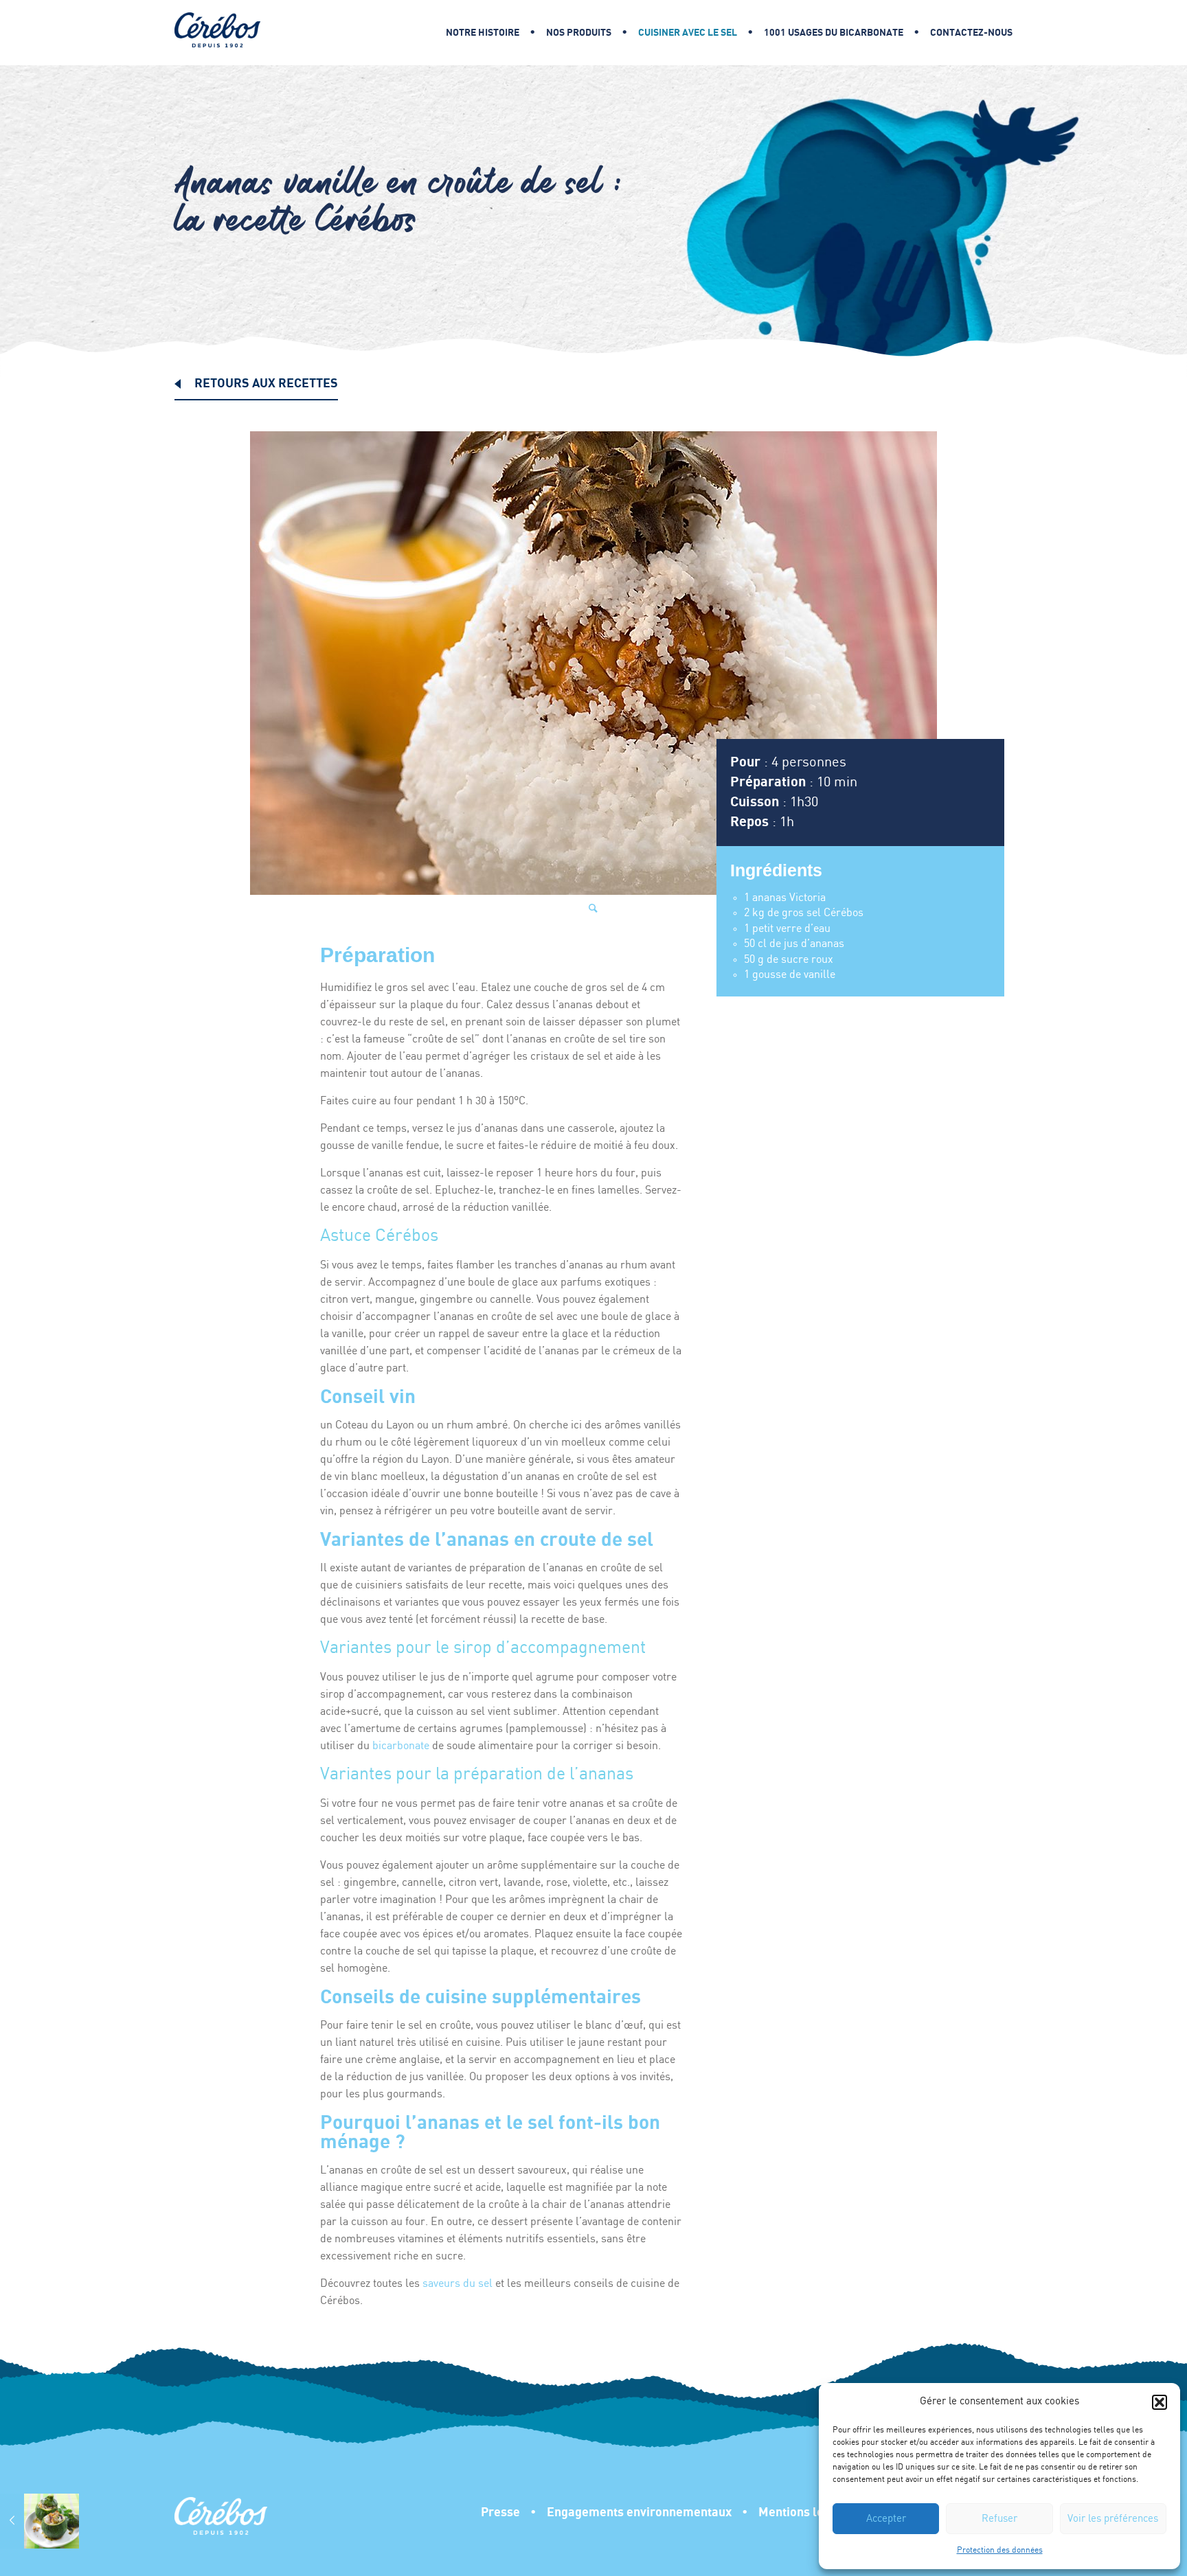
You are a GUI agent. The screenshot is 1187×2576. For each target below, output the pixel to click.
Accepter (886, 2519)
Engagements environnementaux (639, 2512)
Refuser (999, 2519)
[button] (1160, 2402)
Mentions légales (806, 2512)
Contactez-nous (971, 33)
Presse (500, 2512)
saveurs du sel (457, 2284)
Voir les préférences (1113, 2519)
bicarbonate (401, 1746)
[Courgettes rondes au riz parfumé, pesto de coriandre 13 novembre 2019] (39, 2521)
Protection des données (1000, 2550)
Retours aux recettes (266, 384)
